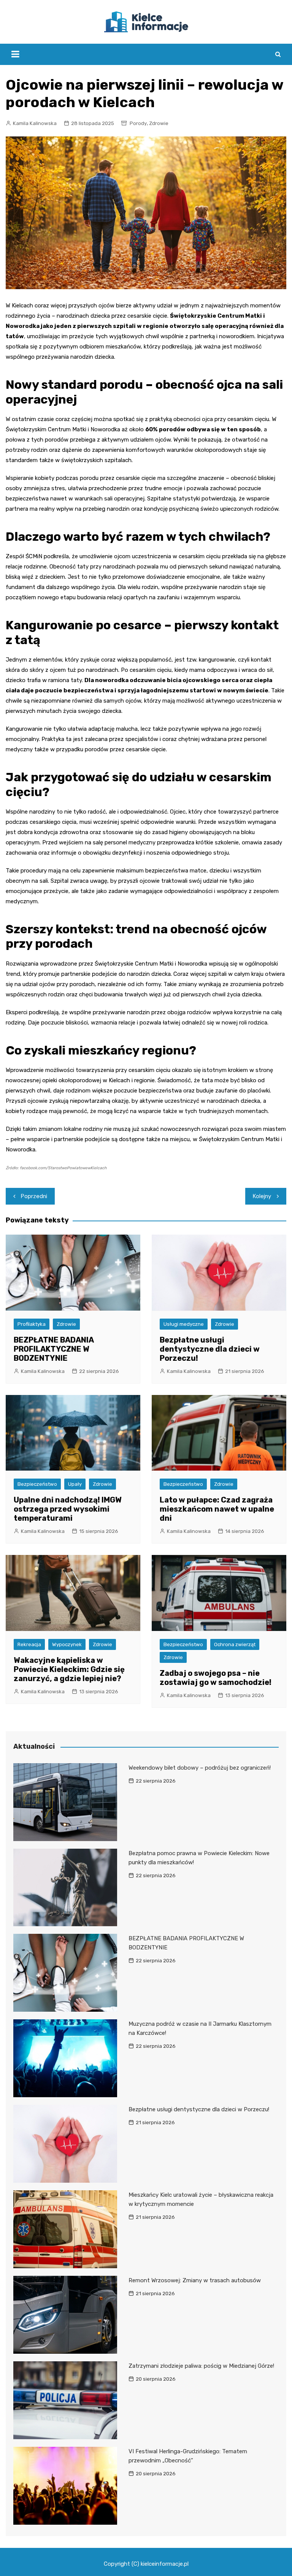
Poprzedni (34, 1196)
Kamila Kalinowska (35, 123)
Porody (138, 123)
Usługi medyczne (184, 1324)
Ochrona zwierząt (235, 1644)
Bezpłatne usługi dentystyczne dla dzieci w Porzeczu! (210, 1349)
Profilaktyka (32, 1324)
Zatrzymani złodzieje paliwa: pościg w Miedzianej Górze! (201, 2366)
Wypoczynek (67, 1644)
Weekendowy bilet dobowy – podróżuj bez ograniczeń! (200, 1768)
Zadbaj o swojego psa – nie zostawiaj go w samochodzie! (216, 1678)
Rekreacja (29, 1644)
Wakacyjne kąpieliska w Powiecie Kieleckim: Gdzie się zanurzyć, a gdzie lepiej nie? (69, 1669)
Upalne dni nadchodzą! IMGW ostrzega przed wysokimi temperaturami (68, 1509)
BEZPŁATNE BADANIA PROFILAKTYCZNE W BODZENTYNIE (54, 1349)
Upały (75, 1484)
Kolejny (262, 1196)
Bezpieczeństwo (37, 1484)
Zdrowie (159, 123)
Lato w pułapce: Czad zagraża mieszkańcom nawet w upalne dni (217, 1509)
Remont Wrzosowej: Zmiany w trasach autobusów (195, 2280)
